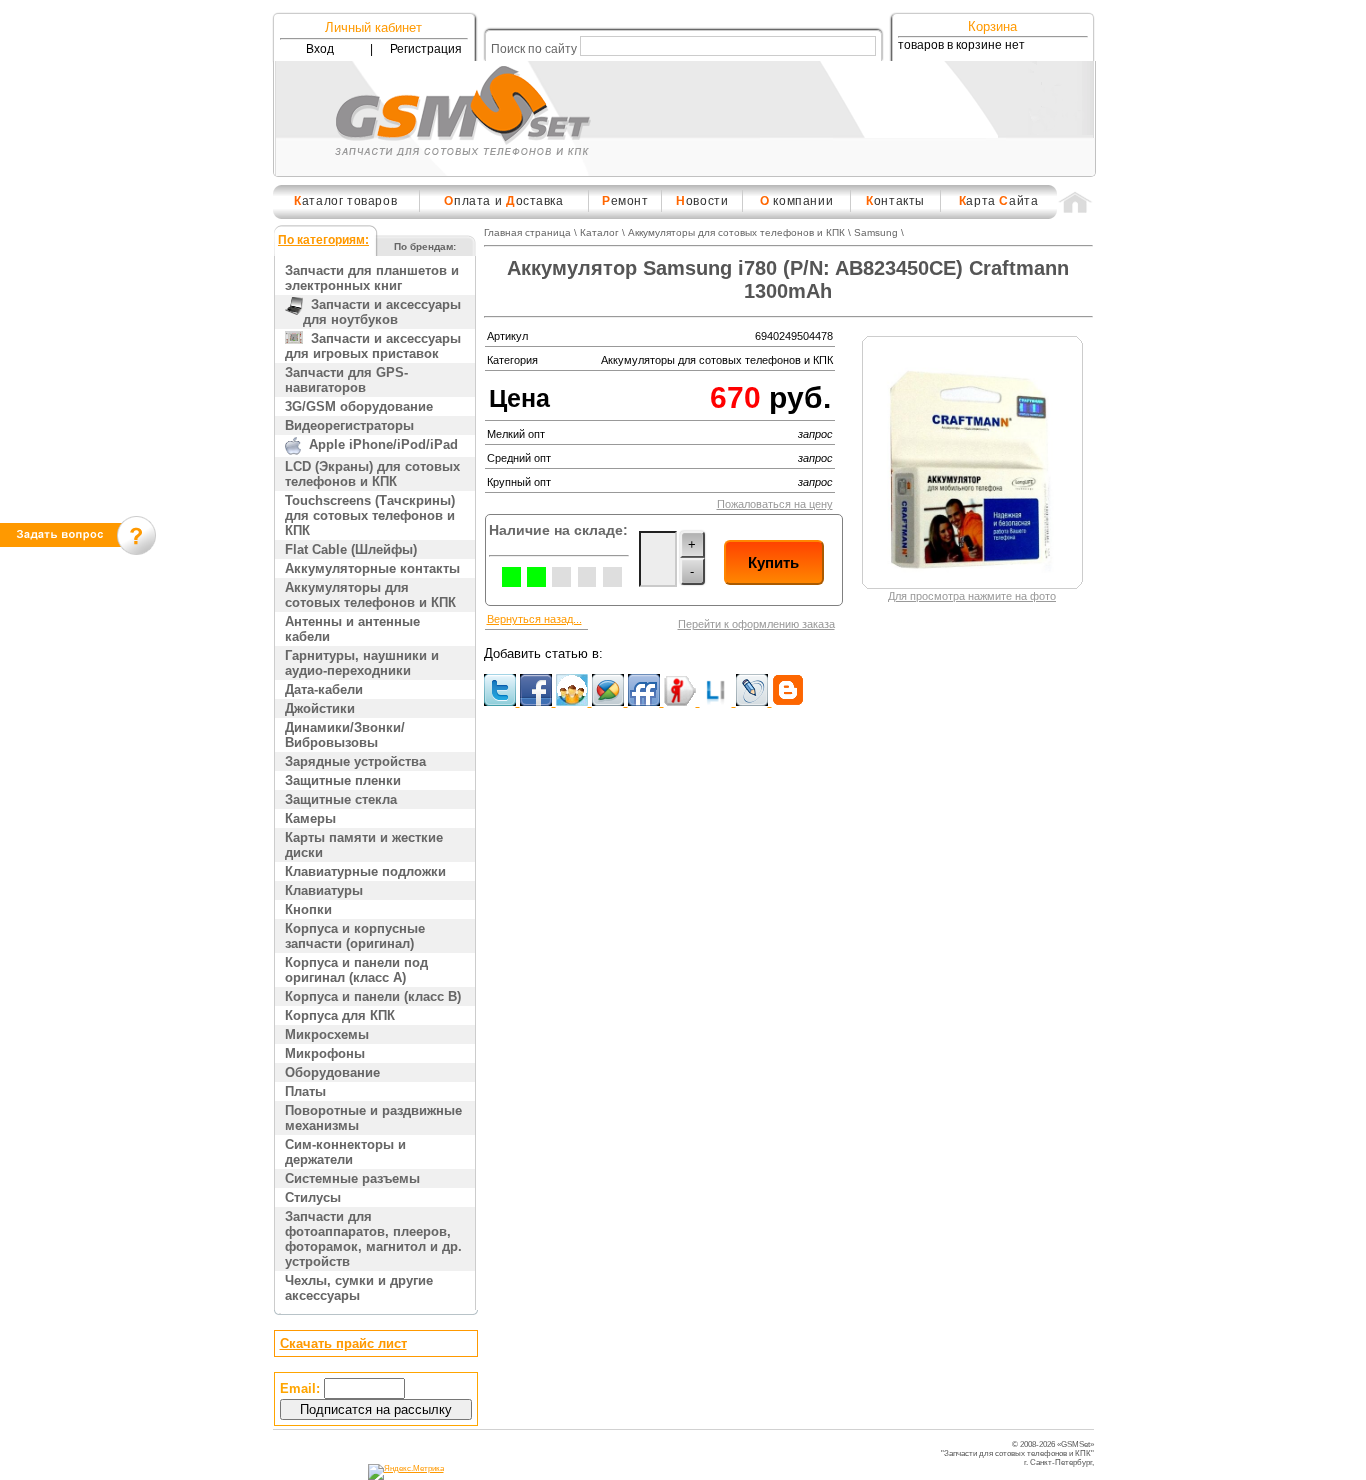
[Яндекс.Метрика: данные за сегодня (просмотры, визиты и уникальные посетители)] (406, 1472)
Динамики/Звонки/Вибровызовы (345, 735)
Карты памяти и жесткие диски (364, 845)
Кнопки (308, 909)
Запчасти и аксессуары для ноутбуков (382, 312)
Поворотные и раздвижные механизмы (373, 1118)
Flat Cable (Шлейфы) (351, 549)
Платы (305, 1091)
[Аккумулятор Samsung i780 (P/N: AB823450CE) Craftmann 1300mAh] (973, 579)
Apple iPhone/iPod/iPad (379, 444)
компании (796, 201)
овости (702, 201)
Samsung (876, 232)
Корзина (992, 26)
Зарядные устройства (355, 761)
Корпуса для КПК (340, 1015)
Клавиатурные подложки (365, 871)
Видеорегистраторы (349, 425)
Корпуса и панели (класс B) (373, 996)
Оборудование (332, 1072)
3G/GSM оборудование (359, 406)
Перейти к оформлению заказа (756, 624)
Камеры (310, 818)
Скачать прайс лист (343, 1343)
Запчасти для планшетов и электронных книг (372, 278)
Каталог (599, 232)
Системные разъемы (352, 1178)
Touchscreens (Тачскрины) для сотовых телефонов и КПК (370, 515)
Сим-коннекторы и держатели (345, 1152)
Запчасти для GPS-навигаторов (346, 380)
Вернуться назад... (534, 619)
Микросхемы (327, 1034)
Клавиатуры (324, 890)
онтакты (895, 201)
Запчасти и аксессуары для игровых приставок (373, 346)
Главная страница (527, 232)
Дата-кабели (324, 689)
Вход (320, 49)
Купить (773, 562)
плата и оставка (503, 201)
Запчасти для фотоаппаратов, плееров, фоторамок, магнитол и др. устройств (373, 1239)
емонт (625, 201)
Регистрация (426, 49)
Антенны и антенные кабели (352, 629)
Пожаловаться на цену (775, 504)
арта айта (999, 201)
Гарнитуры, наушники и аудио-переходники (362, 663)
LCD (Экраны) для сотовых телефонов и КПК (372, 474)
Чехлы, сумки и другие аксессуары (359, 1288)
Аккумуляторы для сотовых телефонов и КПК (370, 595)
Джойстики (320, 708)
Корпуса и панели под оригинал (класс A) (356, 970)
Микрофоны (325, 1053)
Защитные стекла (341, 799)
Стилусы (313, 1197)
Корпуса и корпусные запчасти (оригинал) (355, 936)
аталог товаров (345, 201)
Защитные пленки (343, 780)
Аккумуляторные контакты (372, 568)
